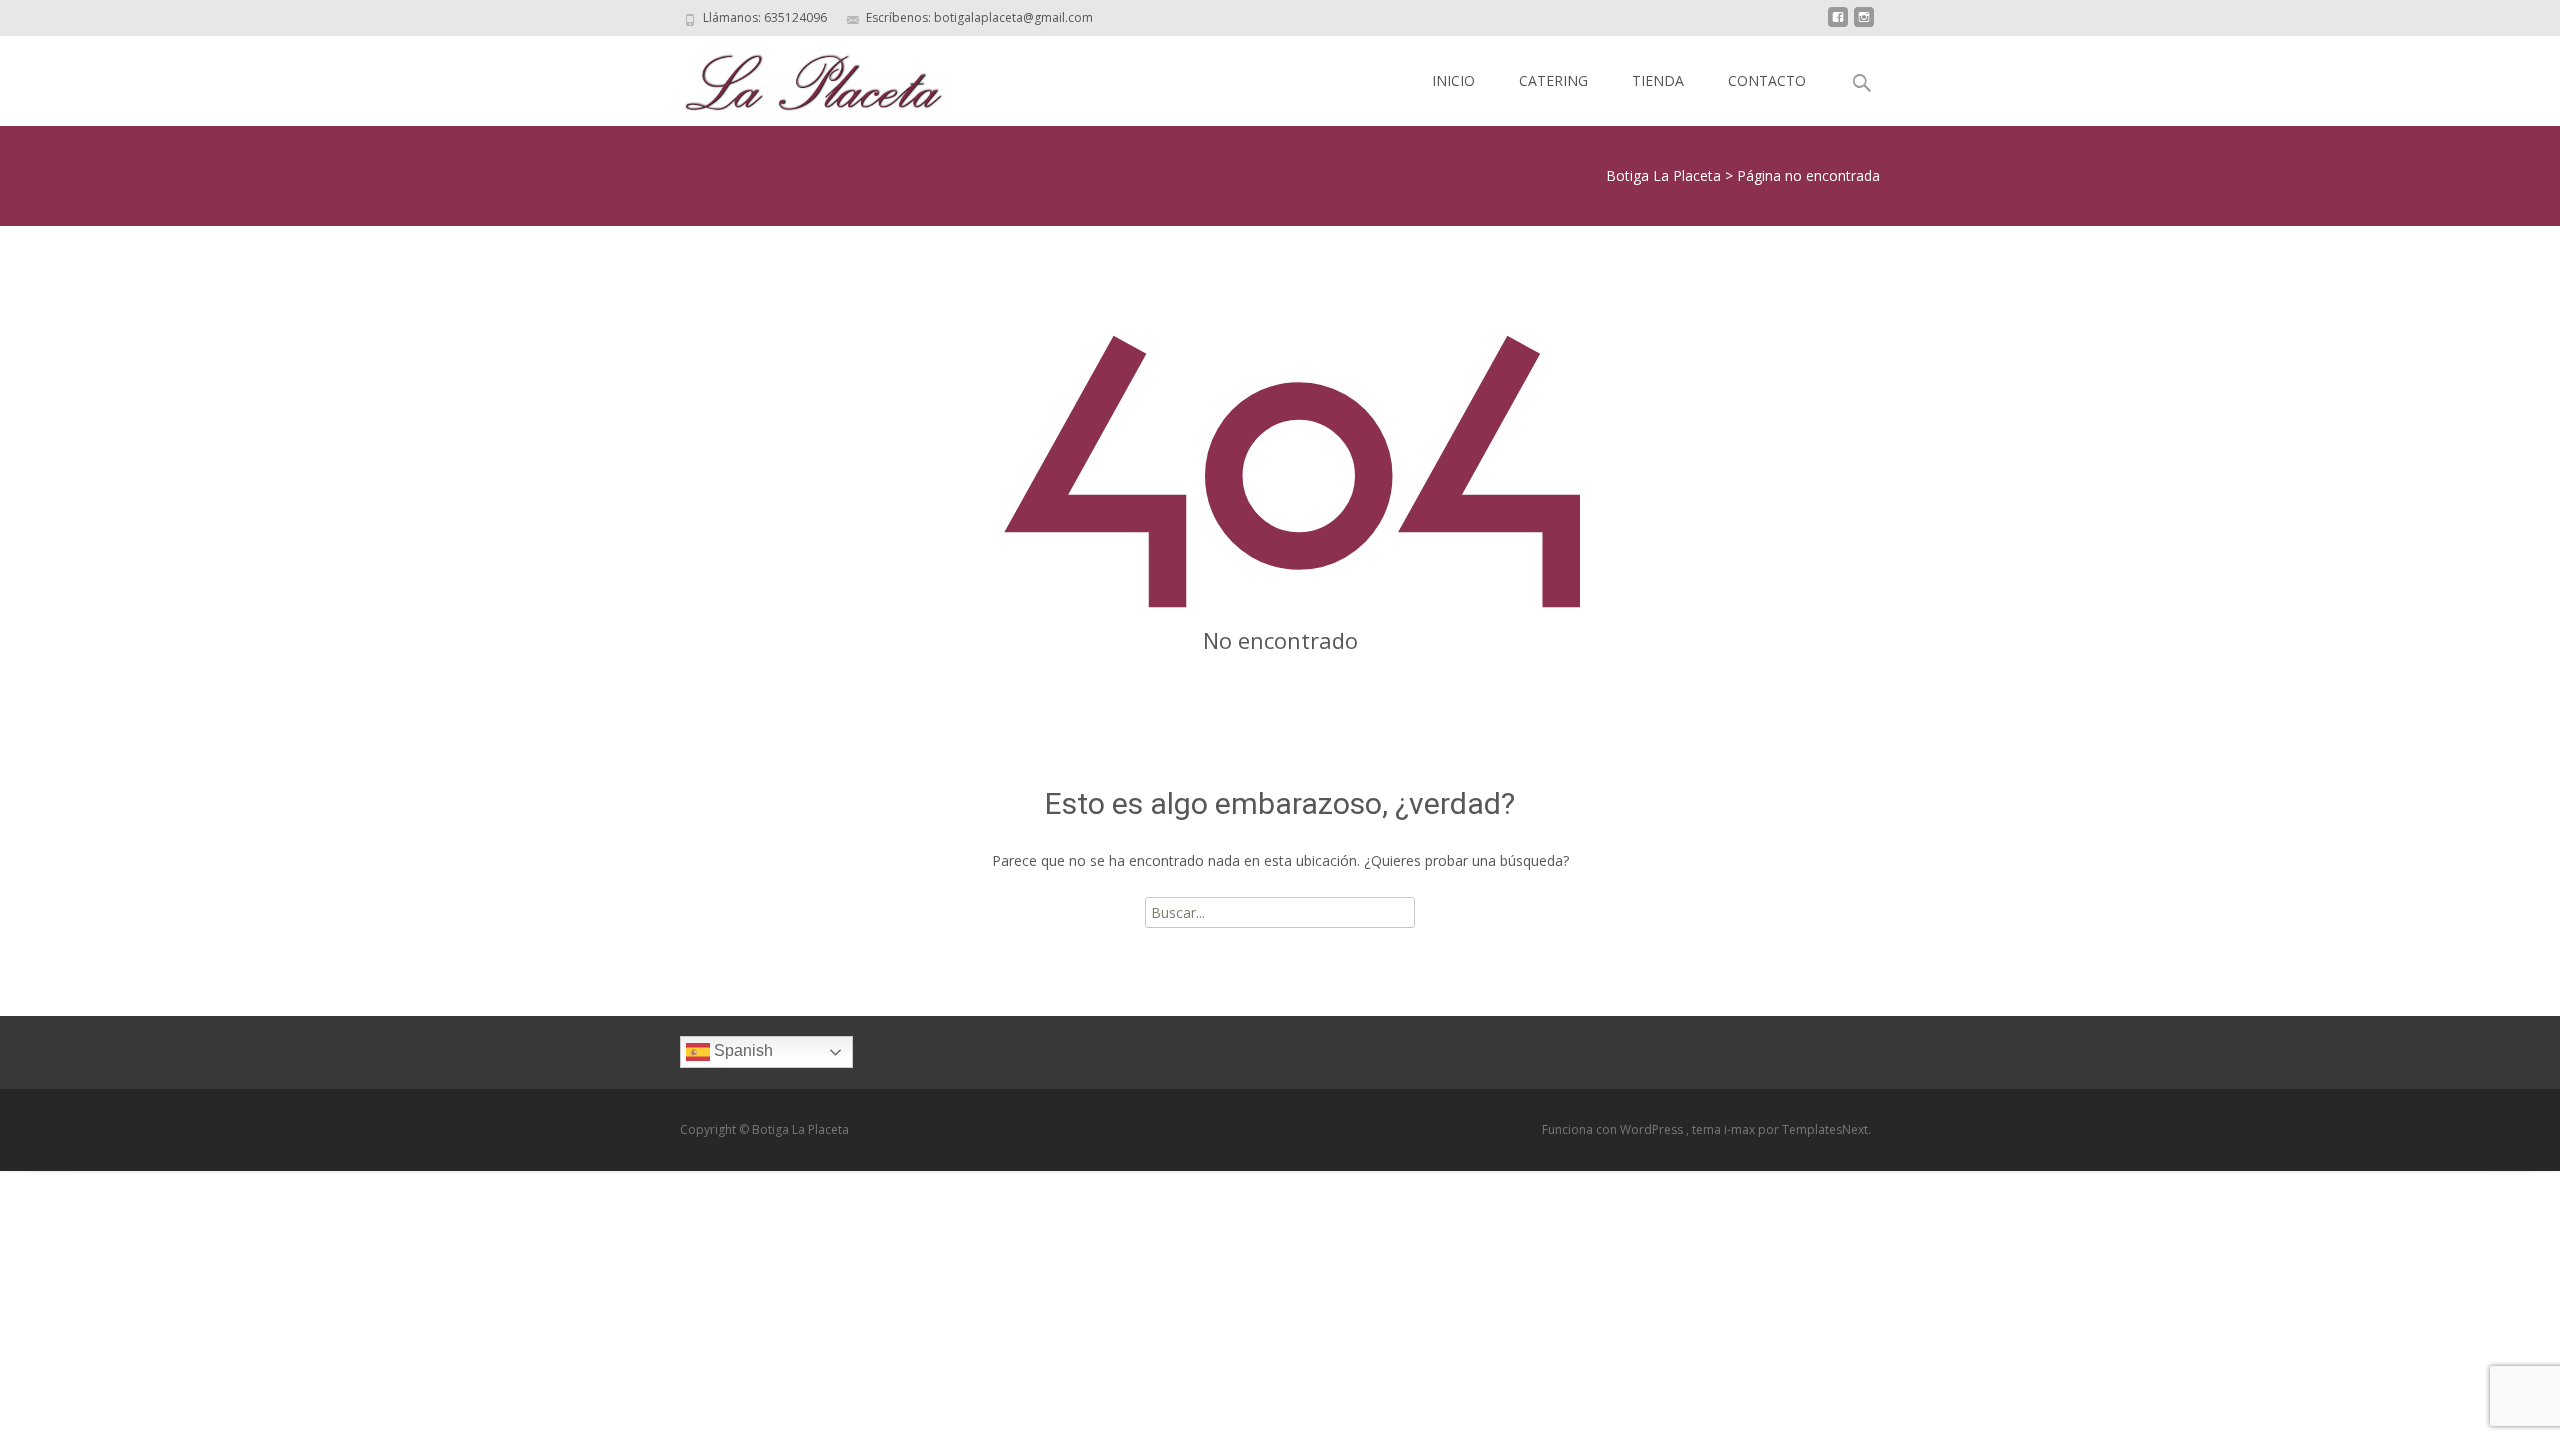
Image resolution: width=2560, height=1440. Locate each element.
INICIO (1453, 80)
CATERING (1553, 80)
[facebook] (1838, 24)
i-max (1741, 1129)
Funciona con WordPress (1614, 1129)
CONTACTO (1767, 80)
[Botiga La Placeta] (797, 76)
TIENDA (1658, 80)
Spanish (741, 1051)
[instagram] (1864, 24)
